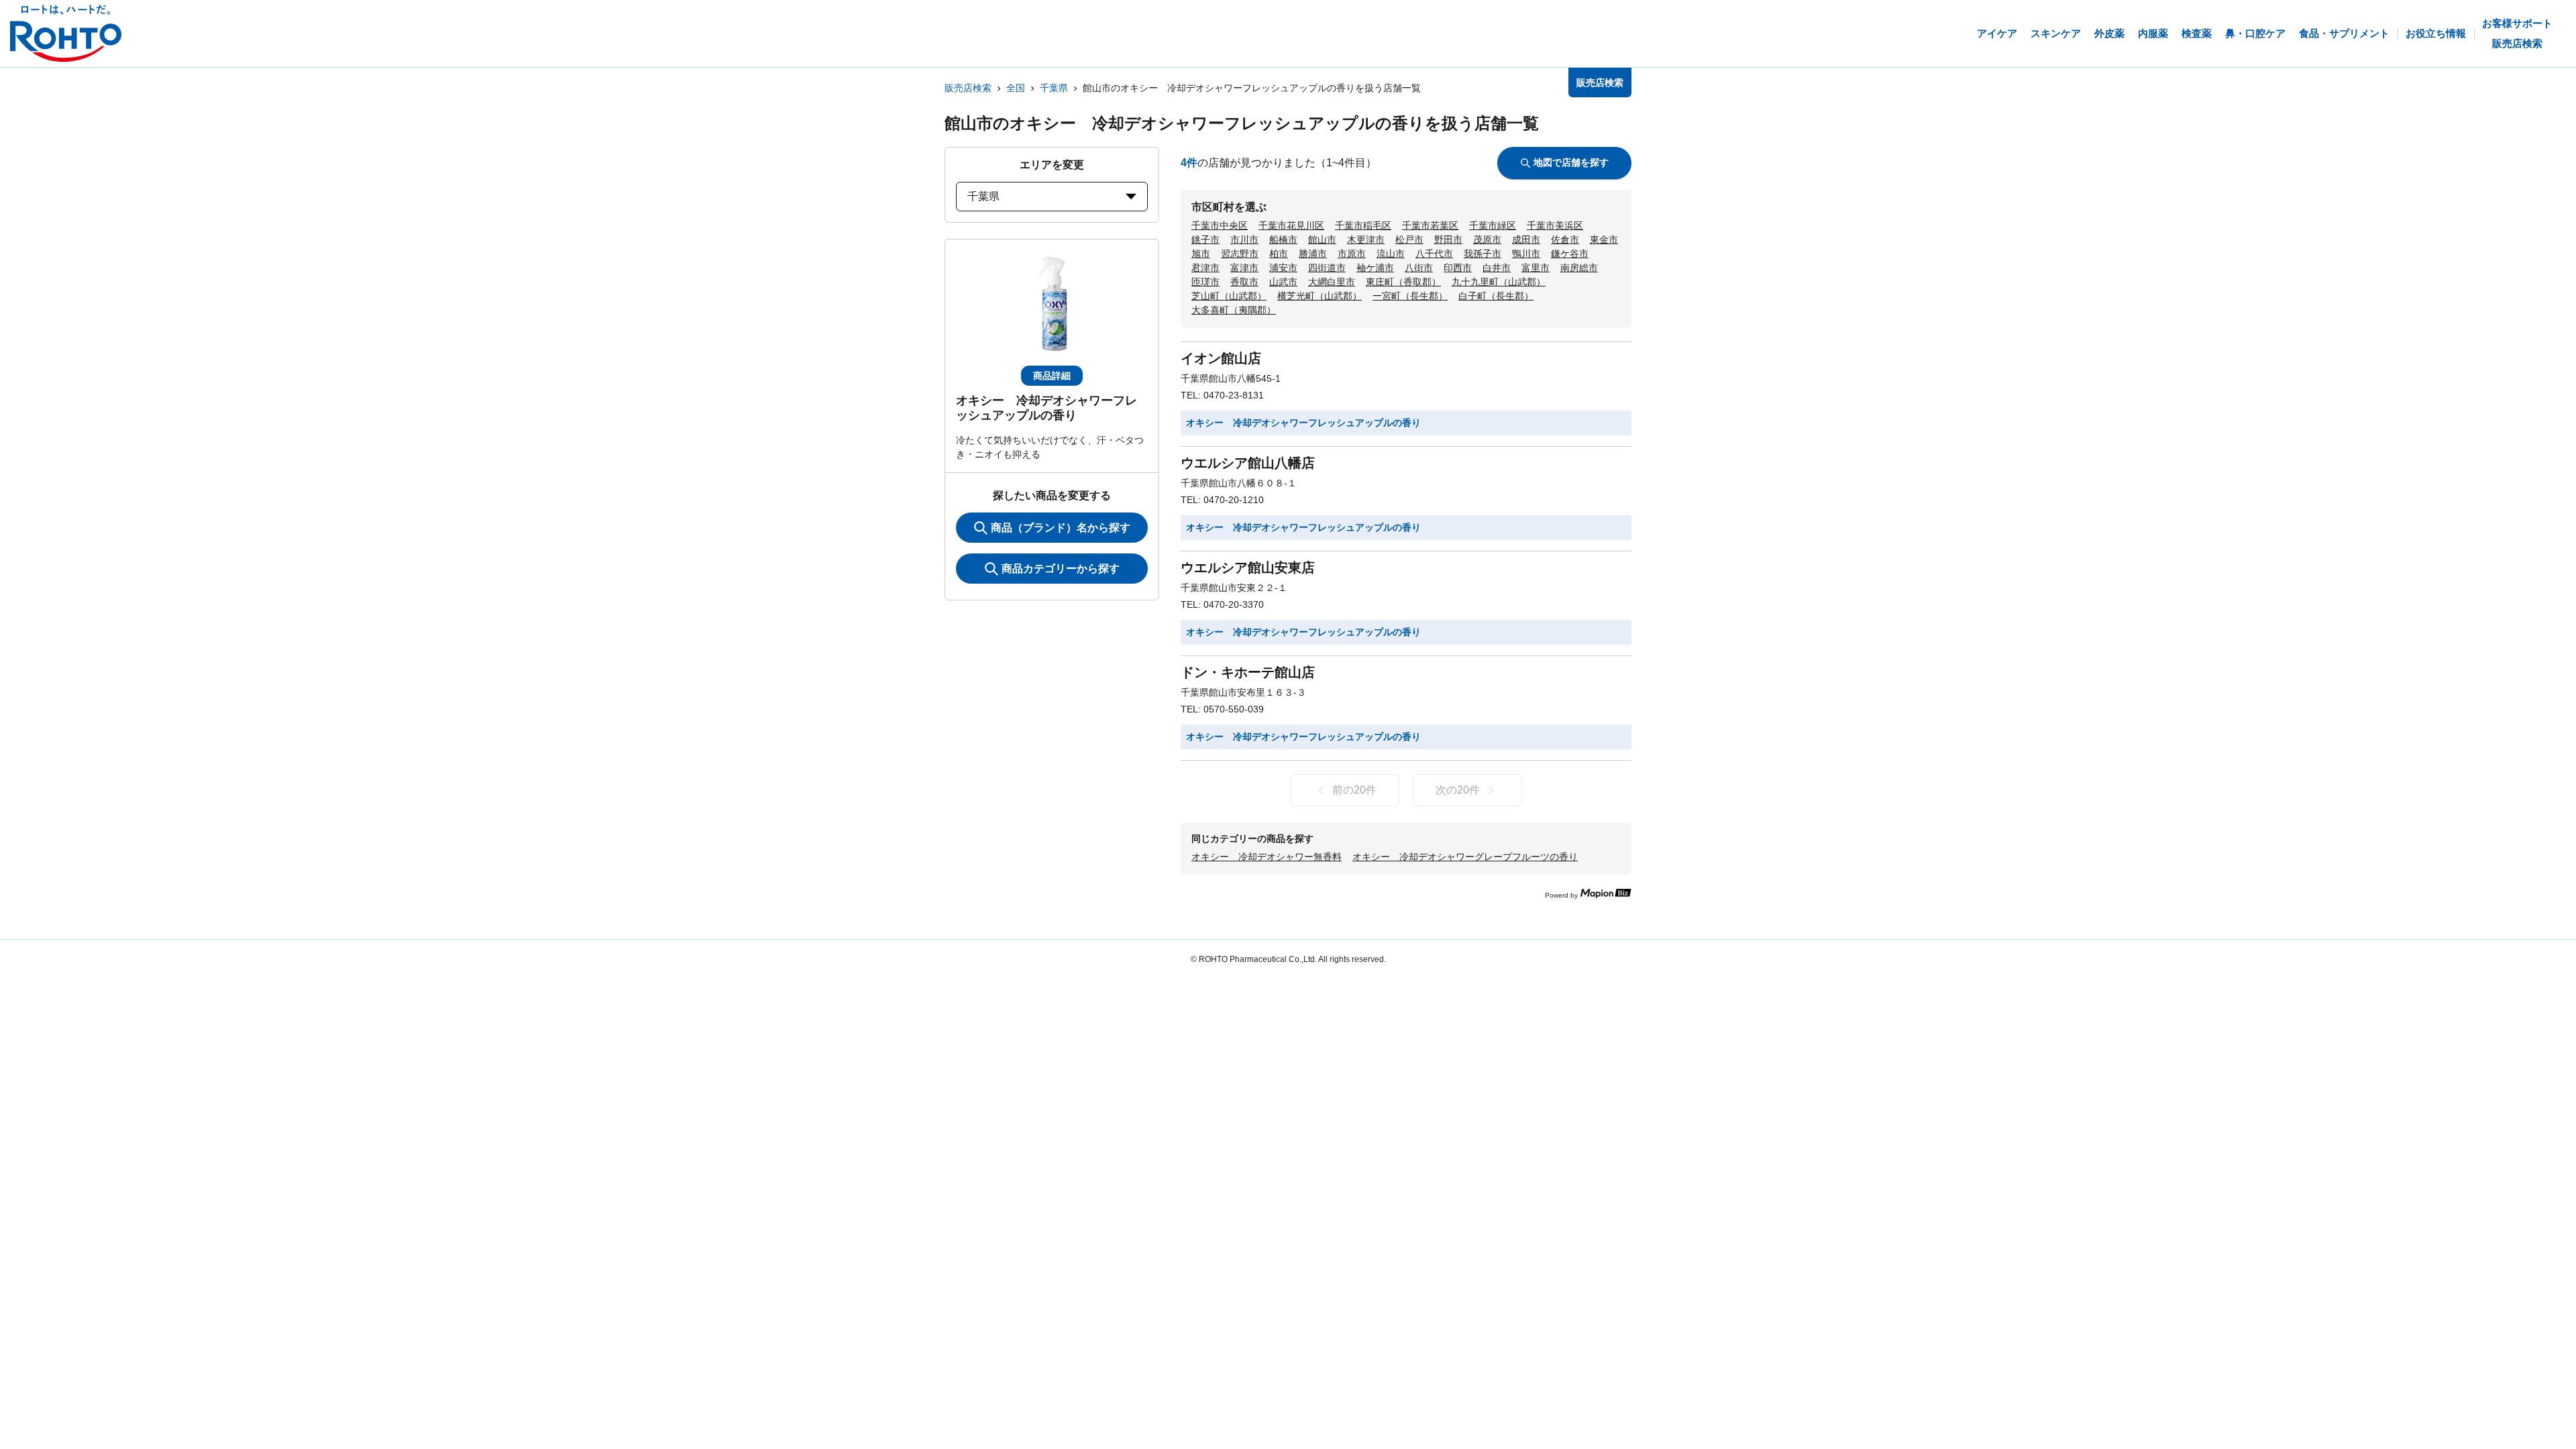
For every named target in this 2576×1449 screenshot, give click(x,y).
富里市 (1536, 268)
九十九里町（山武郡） (1499, 282)
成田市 (1526, 239)
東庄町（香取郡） (1403, 282)
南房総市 (1579, 268)
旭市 (1201, 254)
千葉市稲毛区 (1363, 225)
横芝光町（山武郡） (1320, 296)
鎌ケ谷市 (1570, 254)
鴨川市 (1526, 254)
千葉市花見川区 (1291, 225)
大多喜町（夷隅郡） (1234, 310)
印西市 (1458, 268)
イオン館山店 (1221, 358)
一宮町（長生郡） (1410, 296)
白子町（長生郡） (1496, 296)
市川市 (1244, 239)
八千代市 (1434, 254)
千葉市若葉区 (1430, 225)
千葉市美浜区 (1555, 225)
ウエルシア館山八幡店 (1248, 463)
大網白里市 (1332, 282)
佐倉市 (1565, 239)
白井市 (1497, 268)
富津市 (1244, 268)
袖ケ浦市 (1375, 268)
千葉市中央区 (1220, 225)
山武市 (1283, 282)
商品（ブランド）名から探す (1061, 528)
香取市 (1244, 282)
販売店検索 (968, 88)
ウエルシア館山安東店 (1248, 568)
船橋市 (1283, 239)
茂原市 (1487, 239)
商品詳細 (1052, 376)
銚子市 (1205, 239)
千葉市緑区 (1493, 225)
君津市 (1205, 268)
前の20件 (1354, 790)
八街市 (1419, 268)
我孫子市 (1483, 254)
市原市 (1352, 254)
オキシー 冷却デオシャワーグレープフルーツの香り (1465, 857)
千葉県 (1054, 88)
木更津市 (1366, 239)
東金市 (1604, 239)
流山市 (1391, 254)
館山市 (1322, 239)
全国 (1016, 88)
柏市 (1279, 254)
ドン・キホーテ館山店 (1248, 672)
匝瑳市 (1205, 282)
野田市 (1448, 239)
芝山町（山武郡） (1229, 296)
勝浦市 (1313, 254)
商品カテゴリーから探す (1061, 569)
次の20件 (1458, 790)
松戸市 (1409, 239)
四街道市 (1327, 268)
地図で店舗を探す (1571, 162)
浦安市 (1283, 268)
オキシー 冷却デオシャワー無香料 (1267, 857)
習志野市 (1240, 254)
